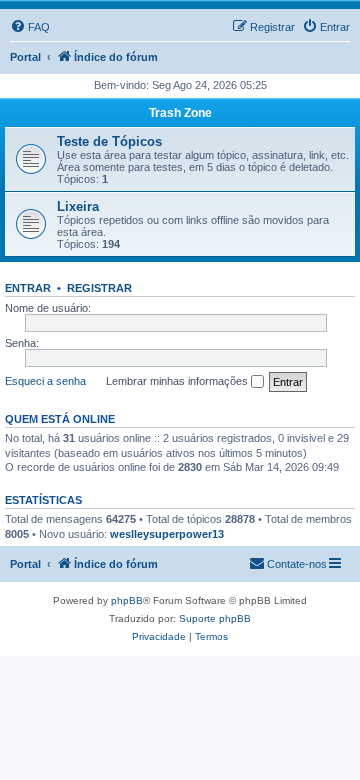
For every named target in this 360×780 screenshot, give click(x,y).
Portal (25, 57)
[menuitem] (30, 27)
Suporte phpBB (215, 618)
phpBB (127, 600)
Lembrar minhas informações (178, 381)
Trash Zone (180, 113)
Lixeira (78, 206)
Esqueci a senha (45, 381)
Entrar (28, 288)
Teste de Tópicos (109, 141)
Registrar (99, 288)
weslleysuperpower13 (167, 534)
